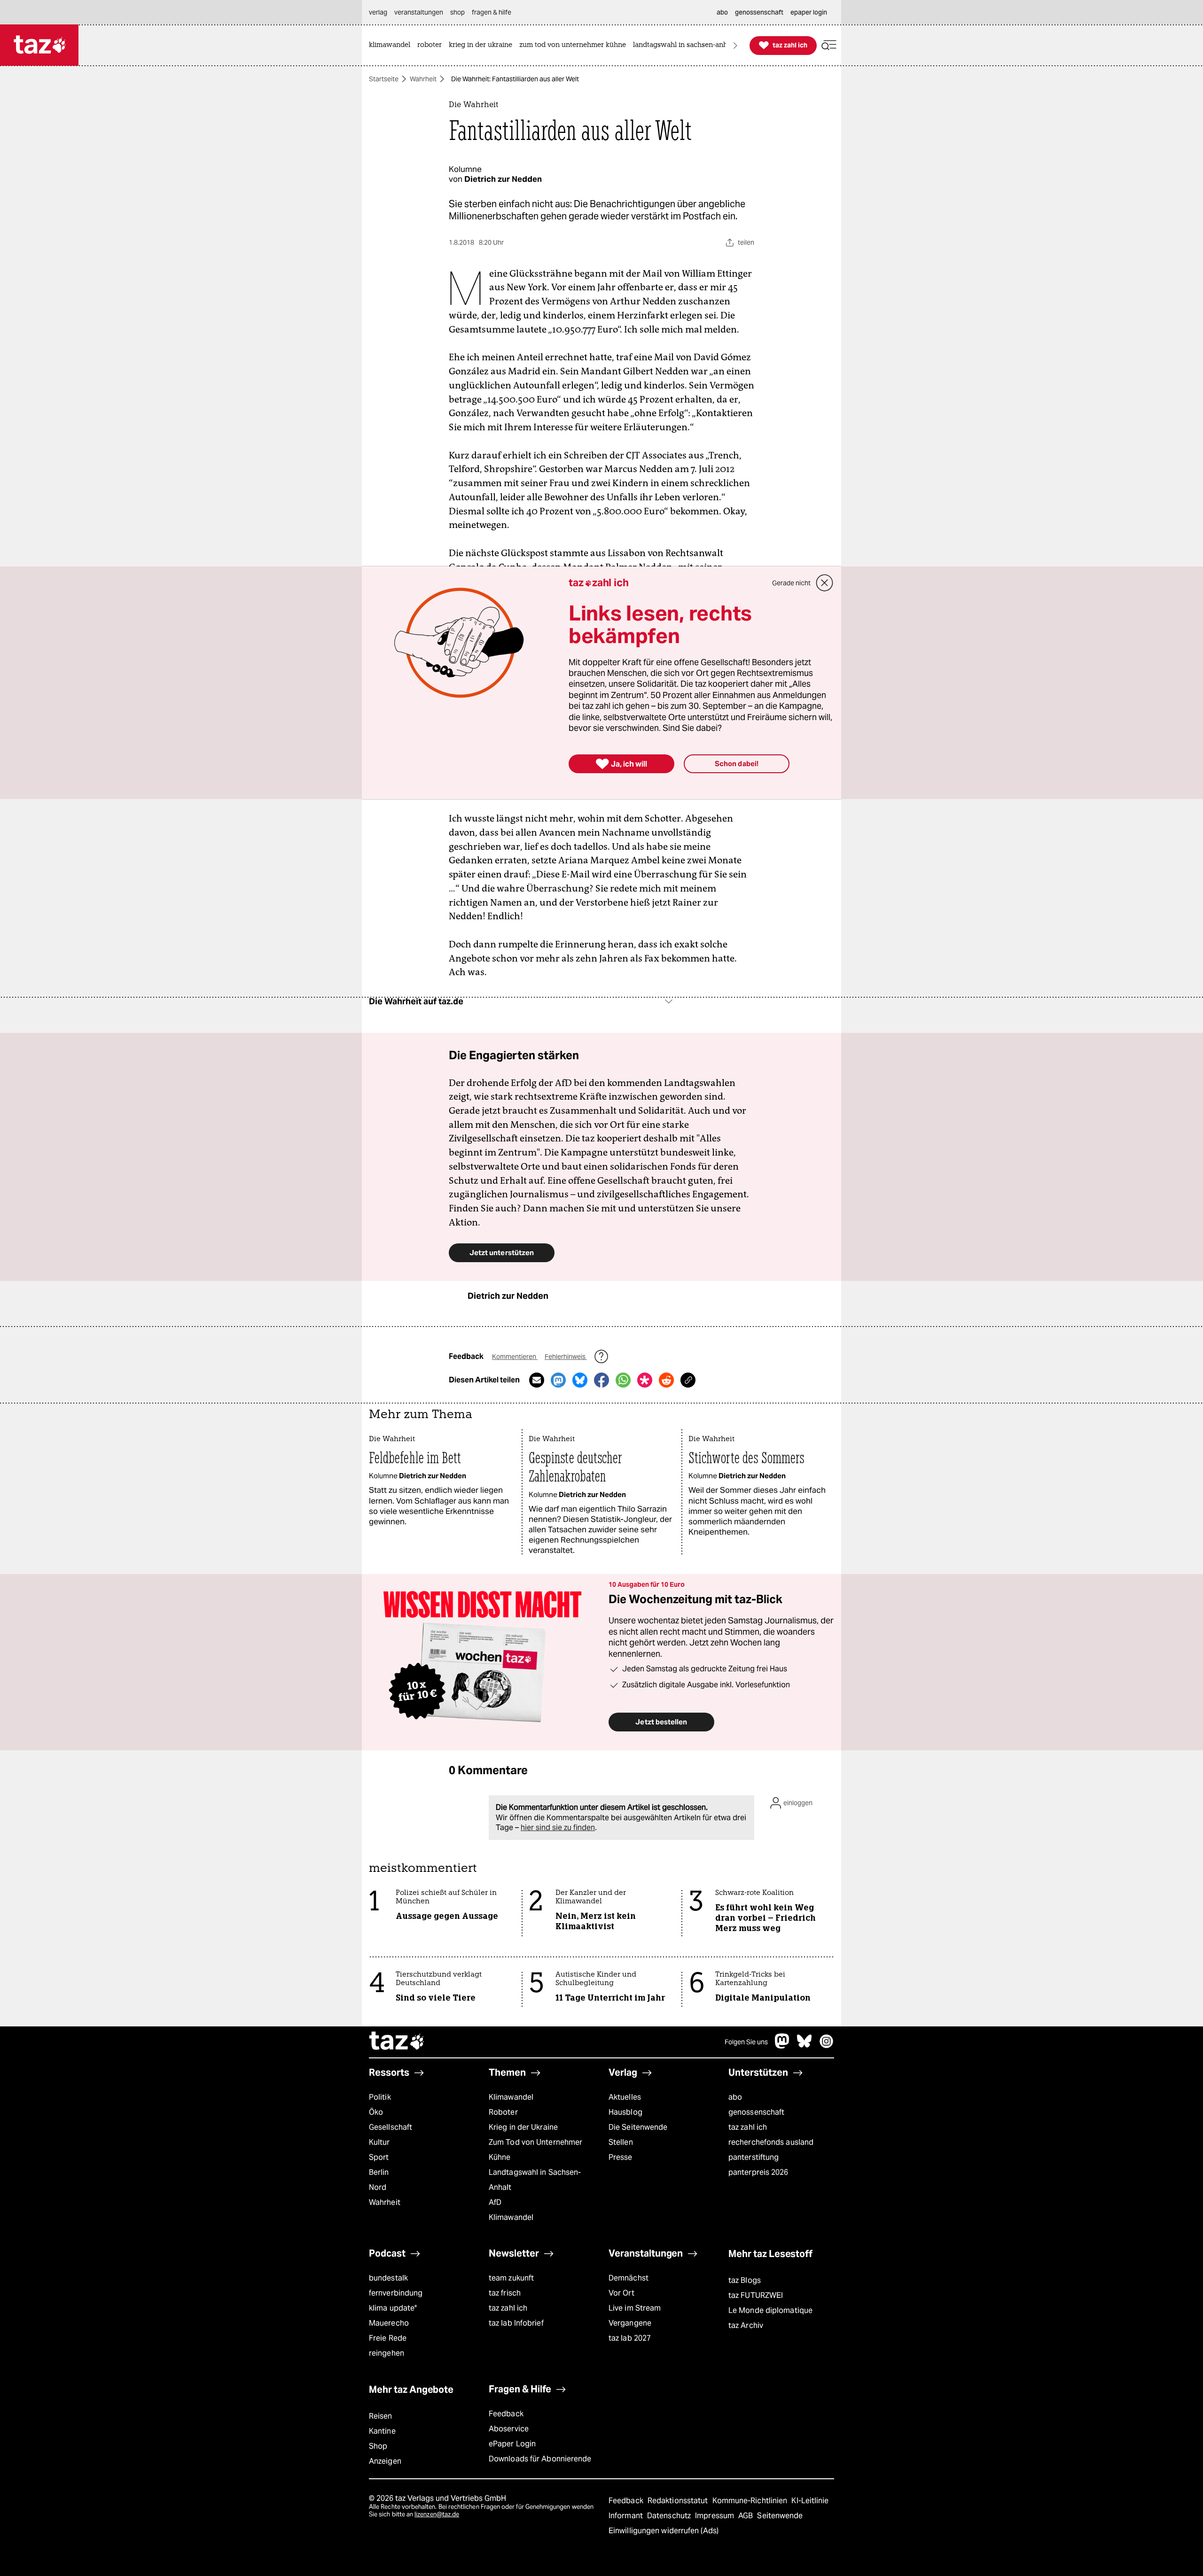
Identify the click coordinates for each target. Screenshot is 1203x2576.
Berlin (379, 2172)
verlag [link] (378, 12)
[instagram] (827, 2046)
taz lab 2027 (630, 2338)
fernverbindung (396, 2293)
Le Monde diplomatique (770, 2310)
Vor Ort (621, 2293)
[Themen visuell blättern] (735, 45)
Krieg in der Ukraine (523, 2127)
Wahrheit (423, 79)
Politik (380, 2097)
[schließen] (825, 583)
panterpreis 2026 (758, 2172)
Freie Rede (388, 2338)
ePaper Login (512, 2444)
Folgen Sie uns (746, 2042)
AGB (746, 2516)
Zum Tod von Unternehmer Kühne (535, 2150)
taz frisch (505, 2293)
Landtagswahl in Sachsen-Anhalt (535, 2180)
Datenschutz (670, 2516)
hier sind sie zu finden (558, 1827)
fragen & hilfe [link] (492, 12)
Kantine (382, 2431)
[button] (829, 45)
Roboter (503, 2112)
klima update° (393, 2308)
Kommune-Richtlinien (751, 2501)
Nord (378, 2187)
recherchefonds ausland (771, 2142)
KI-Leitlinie (810, 2501)
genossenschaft (756, 2112)
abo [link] (722, 12)
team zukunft (511, 2278)
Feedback (506, 2414)
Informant (627, 2516)
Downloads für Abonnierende (540, 2459)
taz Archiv (746, 2325)
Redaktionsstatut (679, 2501)
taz (397, 2042)
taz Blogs (745, 2280)
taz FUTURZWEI (756, 2295)
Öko (376, 2112)
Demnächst (629, 2278)
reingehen (387, 2353)
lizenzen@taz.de (437, 2514)
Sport (379, 2157)
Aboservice (509, 2429)
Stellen (621, 2142)
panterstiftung (754, 2157)
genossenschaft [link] (759, 12)
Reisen (381, 2416)
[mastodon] (782, 2046)
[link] (392, 45)
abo (735, 2097)
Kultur (379, 2142)
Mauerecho (389, 2323)
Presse (621, 2157)
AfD (495, 2202)
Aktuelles (625, 2097)
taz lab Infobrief (516, 2323)
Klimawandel (511, 2097)
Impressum (715, 2516)
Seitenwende (780, 2516)
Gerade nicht (791, 583)
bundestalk (388, 2278)
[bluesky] (805, 2046)
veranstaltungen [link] (419, 12)
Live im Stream (635, 2308)
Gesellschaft (391, 2127)
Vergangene (630, 2323)
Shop (378, 2446)
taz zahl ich (748, 2127)
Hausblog (625, 2112)
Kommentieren (515, 1357)
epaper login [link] (809, 12)
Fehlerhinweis (566, 1357)
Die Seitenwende (638, 2127)
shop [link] (457, 12)
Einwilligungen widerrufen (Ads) (664, 2531)
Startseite (384, 79)
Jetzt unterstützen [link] (502, 1253)
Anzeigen (385, 2461)
